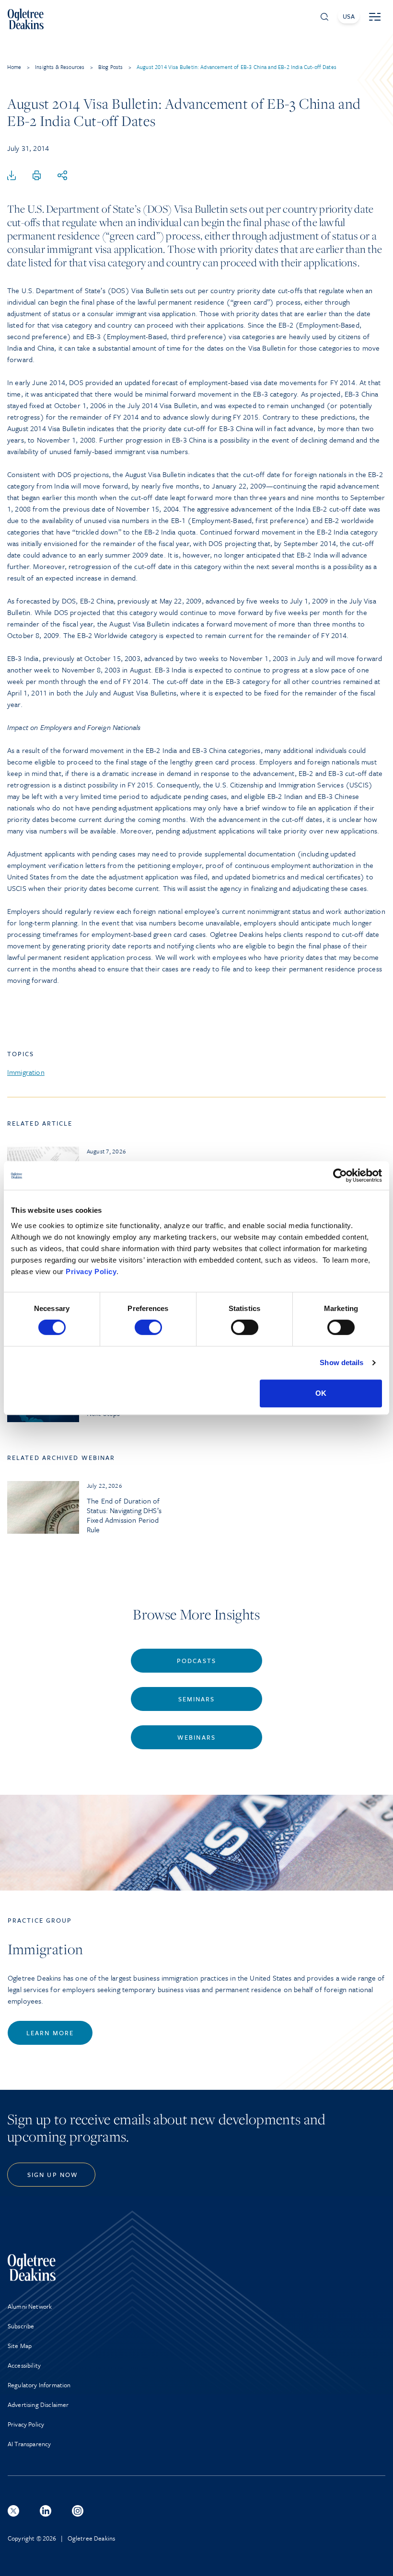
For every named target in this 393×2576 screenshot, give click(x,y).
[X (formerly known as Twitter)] (13, 2511)
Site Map (20, 2346)
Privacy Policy (91, 1271)
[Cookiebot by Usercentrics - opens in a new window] (340, 1175)
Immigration (26, 1072)
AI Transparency (29, 2444)
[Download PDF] (12, 176)
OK (321, 1393)
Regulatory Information (39, 2385)
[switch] (148, 1327)
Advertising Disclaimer (38, 2405)
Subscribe (21, 2326)
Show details (341, 1362)
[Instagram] (78, 2511)
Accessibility (24, 2365)
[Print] (37, 176)
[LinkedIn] (46, 2511)
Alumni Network (30, 2306)
